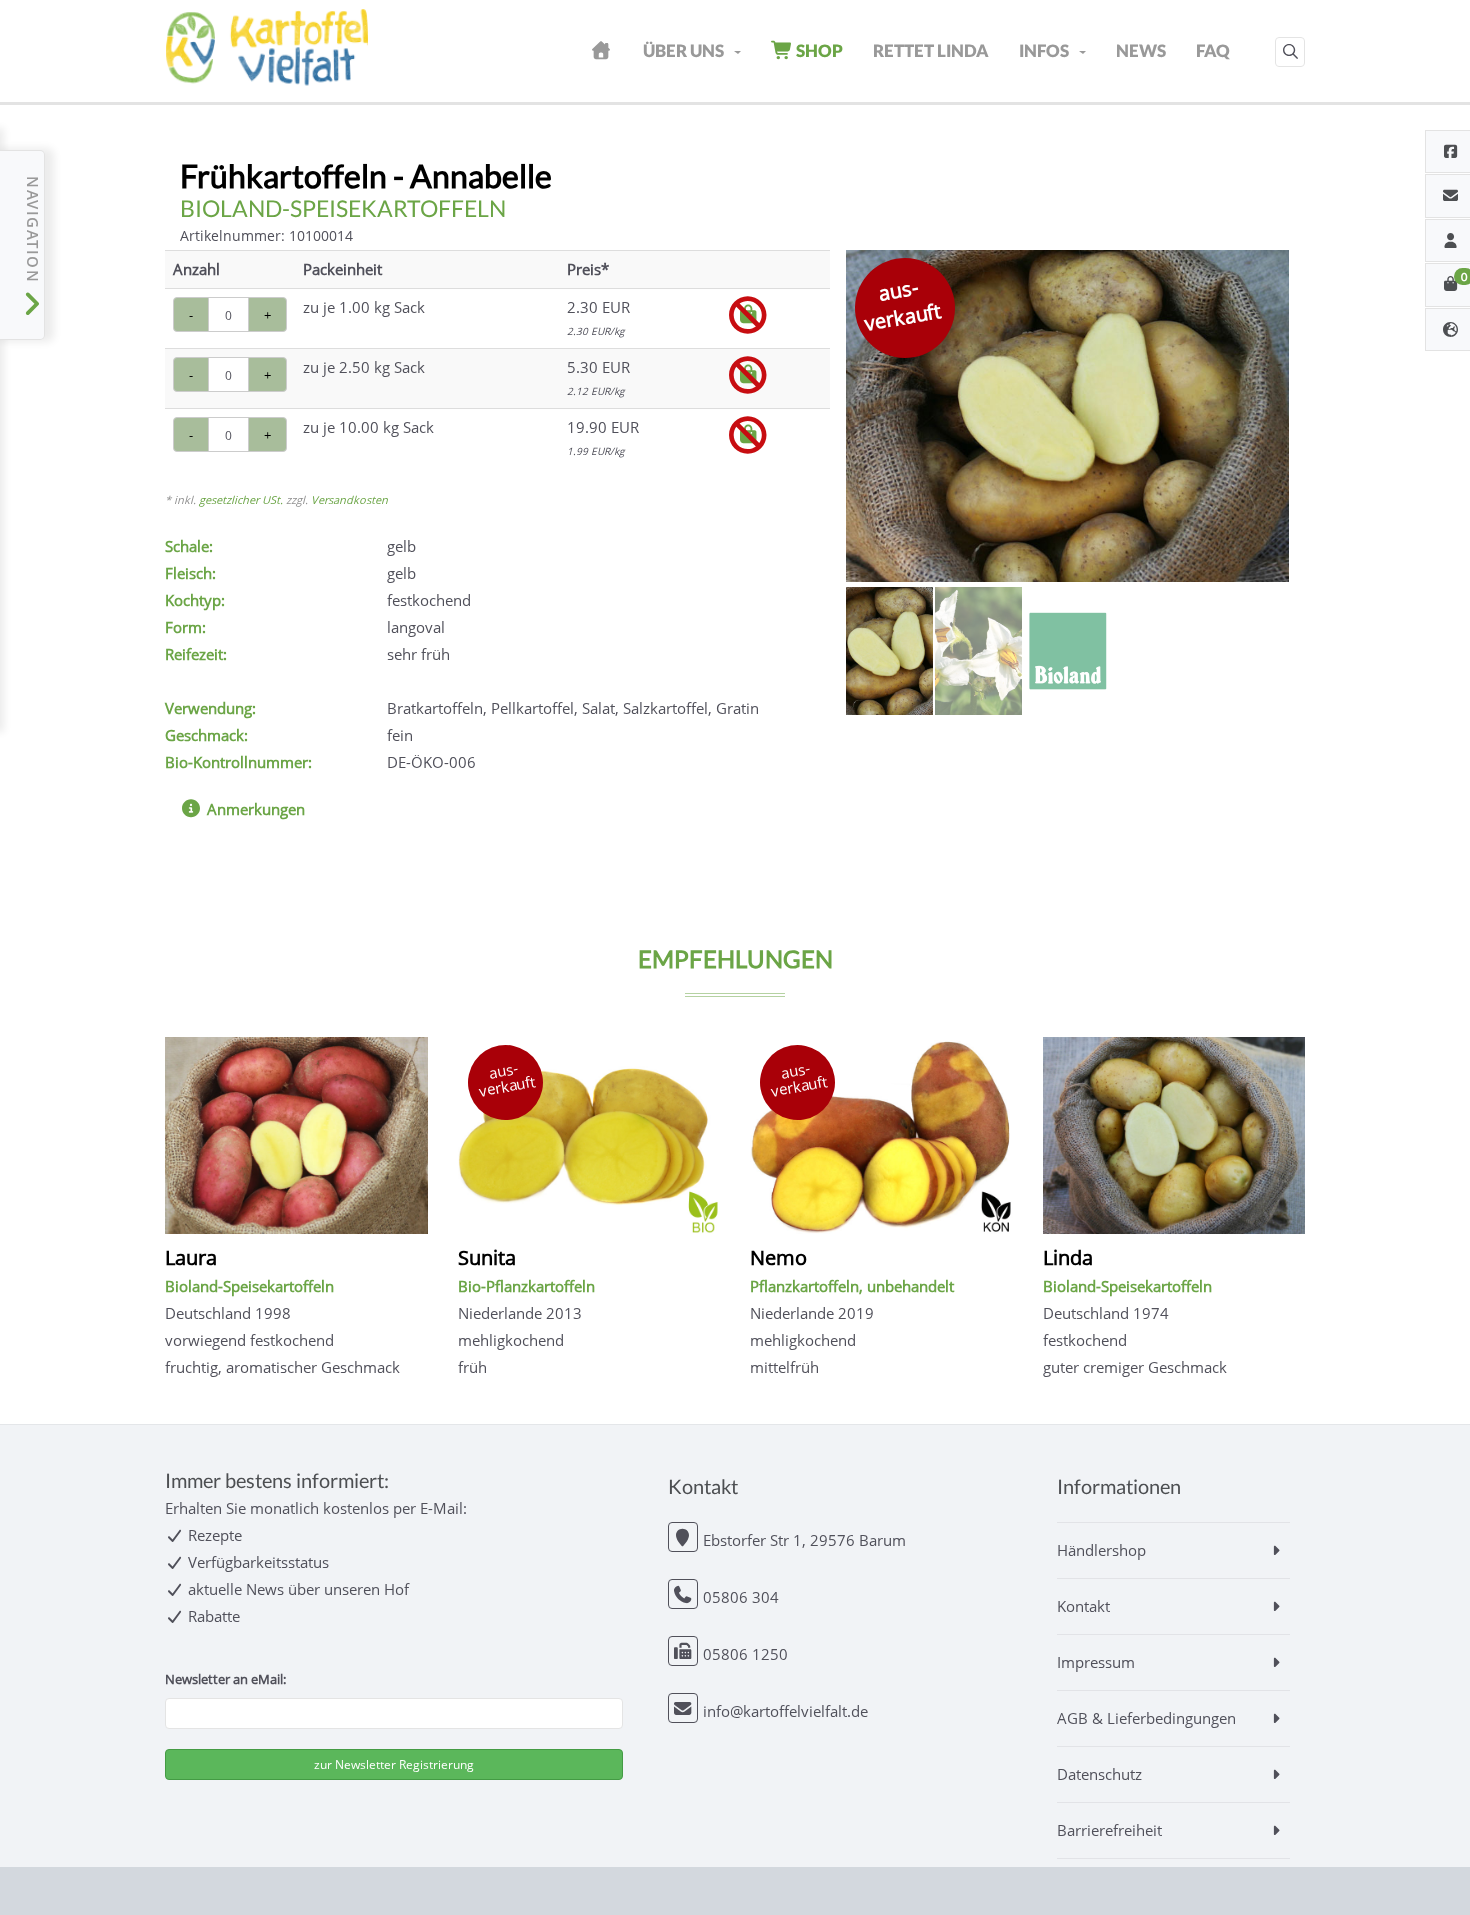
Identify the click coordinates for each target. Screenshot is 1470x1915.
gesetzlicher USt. (241, 499)
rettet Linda (931, 50)
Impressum (1096, 1662)
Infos (1044, 50)
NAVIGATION (32, 232)
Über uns (683, 50)
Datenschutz (1099, 1774)
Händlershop (1101, 1550)
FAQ (1213, 50)
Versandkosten (349, 499)
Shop (818, 50)
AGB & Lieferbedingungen (1146, 1718)
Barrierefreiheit (1109, 1830)
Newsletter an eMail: (225, 1679)
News (1141, 50)
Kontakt (1083, 1606)
